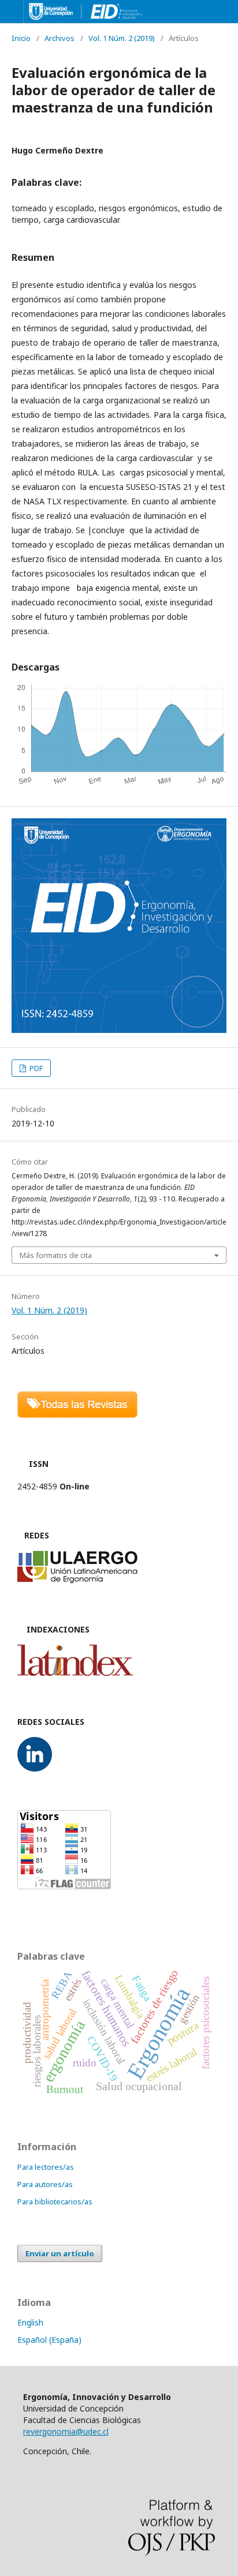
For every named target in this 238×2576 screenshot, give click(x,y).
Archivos (59, 38)
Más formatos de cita (56, 1255)
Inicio (21, 38)
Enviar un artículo (60, 2253)
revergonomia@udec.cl (66, 2431)
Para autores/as (45, 2184)
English (30, 2322)
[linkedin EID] (35, 1768)
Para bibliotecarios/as (55, 2201)
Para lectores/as (46, 2167)
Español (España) (49, 2340)
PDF (35, 1068)
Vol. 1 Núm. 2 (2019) (122, 38)
